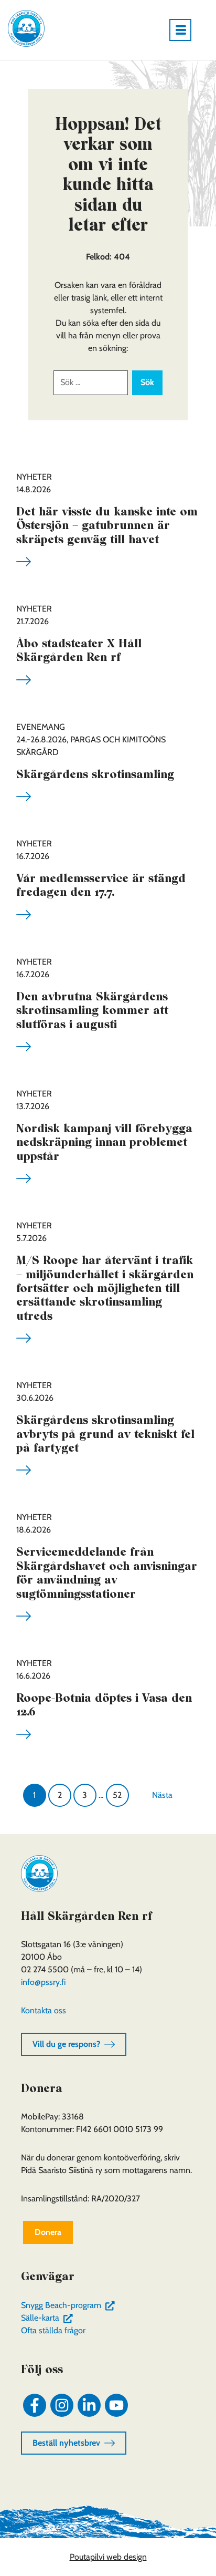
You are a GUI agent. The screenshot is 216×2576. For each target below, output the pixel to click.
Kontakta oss (44, 2010)
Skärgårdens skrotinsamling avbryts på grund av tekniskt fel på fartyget (105, 1434)
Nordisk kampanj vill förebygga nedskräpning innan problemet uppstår (104, 1142)
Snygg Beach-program (70, 2305)
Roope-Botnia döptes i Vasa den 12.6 (104, 1704)
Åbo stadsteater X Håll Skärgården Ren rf (79, 650)
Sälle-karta (49, 2318)
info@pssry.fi (43, 1982)
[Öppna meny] (185, 30)
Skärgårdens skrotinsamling (95, 774)
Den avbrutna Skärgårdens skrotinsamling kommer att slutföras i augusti (92, 1010)
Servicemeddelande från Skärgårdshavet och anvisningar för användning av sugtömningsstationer (107, 1572)
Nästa (162, 1795)
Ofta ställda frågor (53, 2330)
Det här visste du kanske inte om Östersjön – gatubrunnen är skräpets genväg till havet (107, 525)
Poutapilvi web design (108, 2557)
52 (117, 1795)
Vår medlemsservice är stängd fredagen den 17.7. (101, 885)
